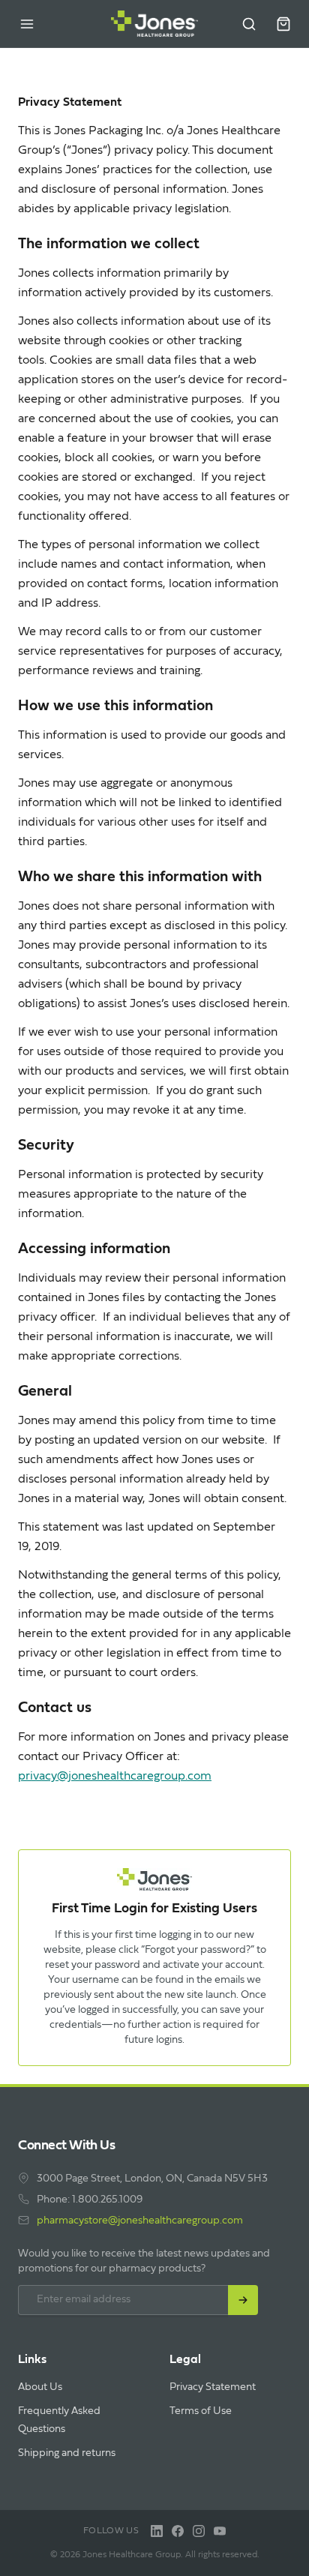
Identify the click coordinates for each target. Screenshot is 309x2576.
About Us (40, 2387)
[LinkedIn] (157, 2531)
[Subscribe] (243, 2300)
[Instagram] (199, 2531)
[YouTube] (220, 2531)
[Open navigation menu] (27, 24)
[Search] (249, 24)
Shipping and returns (67, 2453)
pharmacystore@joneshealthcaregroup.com (140, 2221)
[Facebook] (178, 2531)
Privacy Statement (213, 2387)
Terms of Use (201, 2411)
